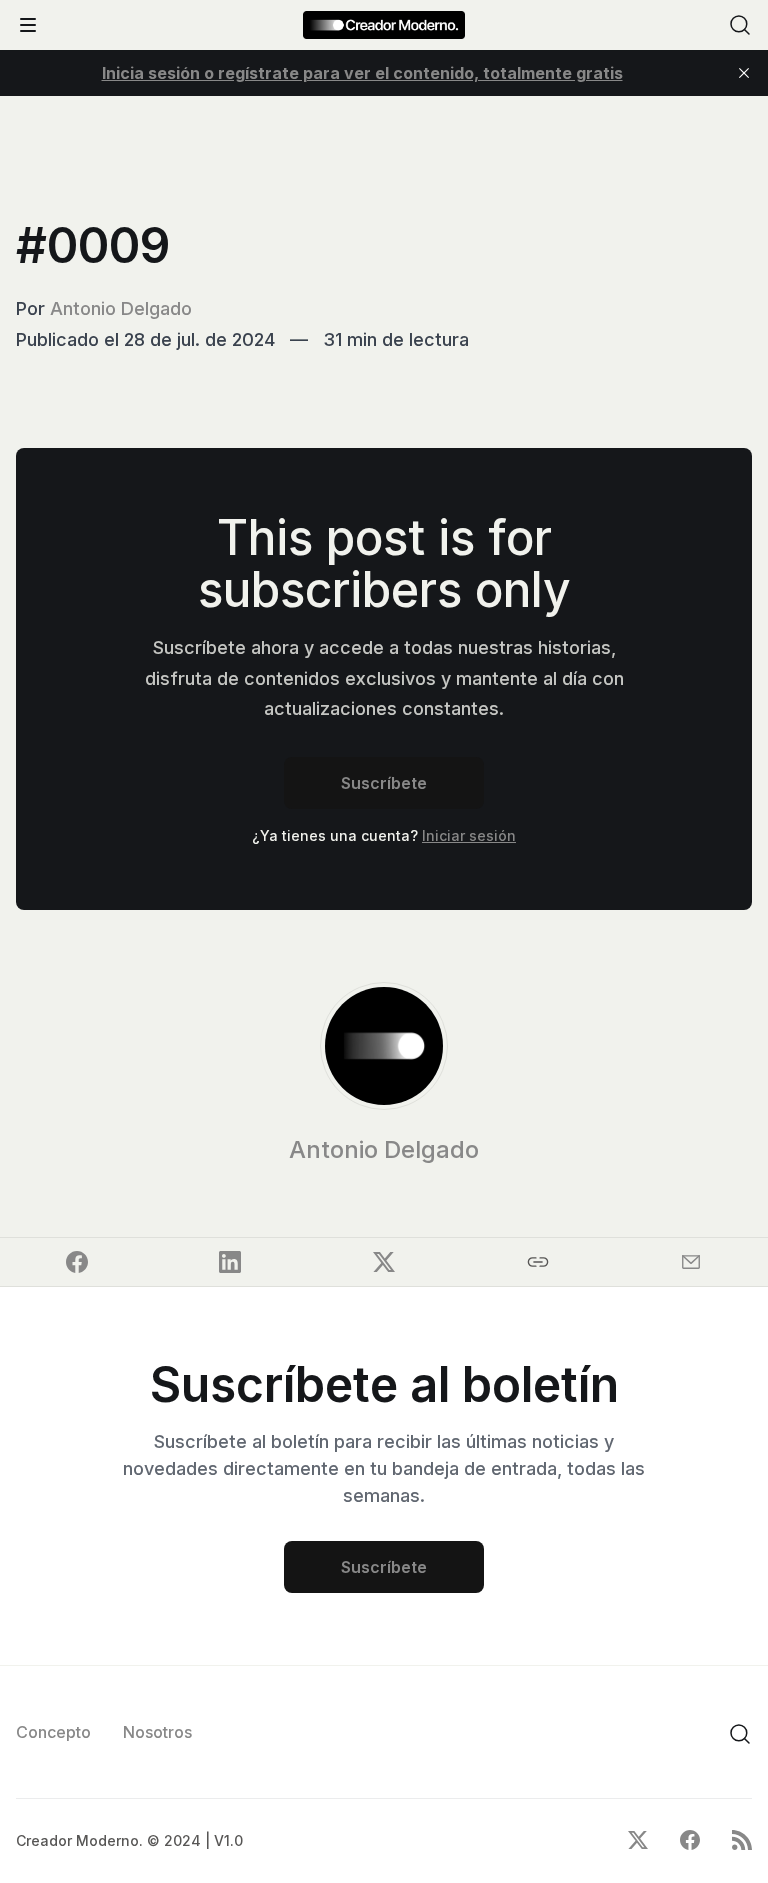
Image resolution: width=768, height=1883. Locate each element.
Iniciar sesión (469, 835)
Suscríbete (384, 783)
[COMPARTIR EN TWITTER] (384, 1262)
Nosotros (157, 1732)
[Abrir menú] (28, 25)
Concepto (53, 1732)
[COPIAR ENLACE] (538, 1262)
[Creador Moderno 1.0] (384, 25)
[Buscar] (740, 25)
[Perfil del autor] (384, 1046)
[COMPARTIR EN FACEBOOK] (77, 1262)
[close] (744, 73)
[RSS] (742, 1840)
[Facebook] (690, 1840)
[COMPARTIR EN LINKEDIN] (231, 1262)
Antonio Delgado (121, 308)
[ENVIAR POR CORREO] (691, 1262)
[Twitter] (638, 1840)
